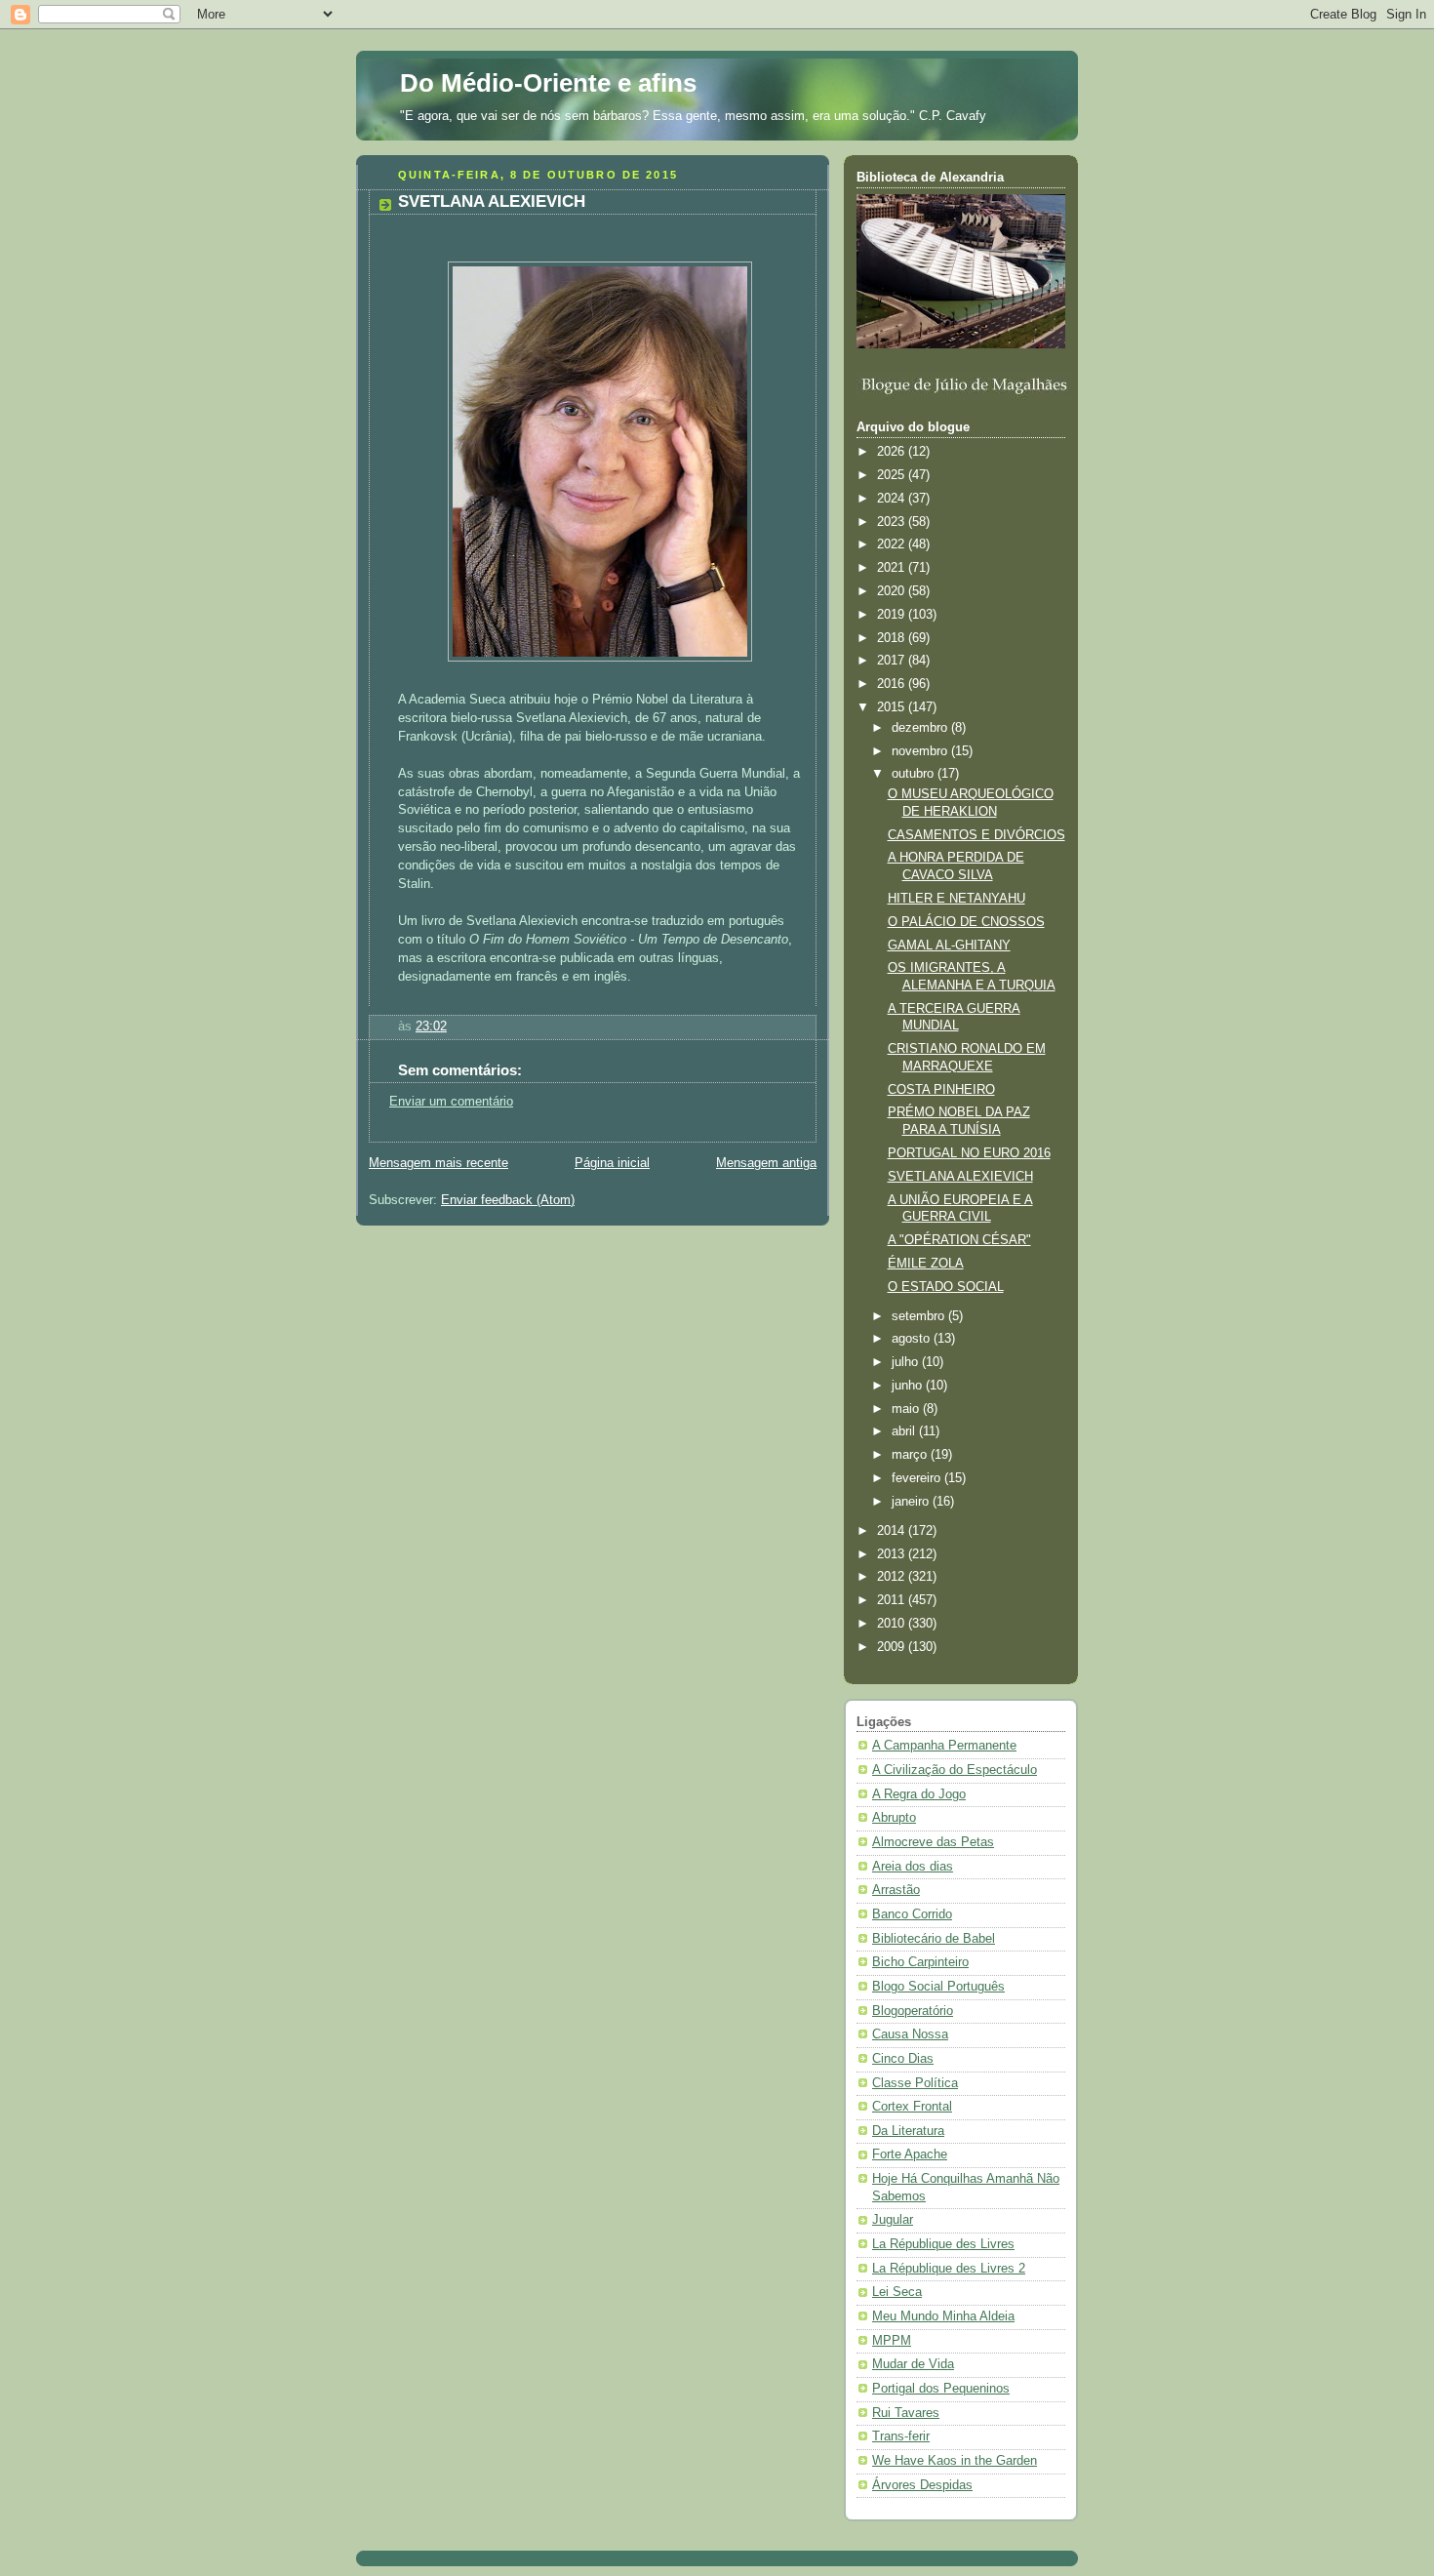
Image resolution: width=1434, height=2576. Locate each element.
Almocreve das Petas (933, 1842)
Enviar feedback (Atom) (508, 1200)
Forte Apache (910, 2154)
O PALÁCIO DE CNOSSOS (966, 922)
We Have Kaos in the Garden (955, 2461)
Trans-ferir (901, 2436)
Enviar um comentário (451, 1102)
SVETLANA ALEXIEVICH (960, 1177)
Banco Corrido (912, 1914)
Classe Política (915, 2083)
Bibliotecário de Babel (934, 1939)
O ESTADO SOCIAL (946, 1287)
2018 (893, 638)
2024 (893, 499)
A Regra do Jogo (919, 1794)
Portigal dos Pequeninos (941, 2389)
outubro (915, 774)
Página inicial (612, 1163)
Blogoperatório (913, 2011)
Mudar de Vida (913, 2364)
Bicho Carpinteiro (920, 1962)
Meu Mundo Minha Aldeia (943, 2316)
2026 (893, 452)
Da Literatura (908, 2131)
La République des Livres (943, 2244)
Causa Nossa (910, 2034)
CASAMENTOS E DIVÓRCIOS (976, 835)
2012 (893, 1577)
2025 (893, 475)
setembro (920, 1316)
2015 (893, 707)
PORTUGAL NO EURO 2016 (969, 1153)
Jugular (893, 2220)
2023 (893, 522)
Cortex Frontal (912, 2107)
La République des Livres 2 (949, 2269)
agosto (913, 1339)
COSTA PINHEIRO (941, 1090)
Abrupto (894, 1818)
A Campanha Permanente (944, 1746)
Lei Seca (897, 2292)
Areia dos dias (913, 1867)
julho (907, 1362)
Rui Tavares (906, 2413)
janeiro (912, 1502)
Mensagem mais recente (438, 1163)
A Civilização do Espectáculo (955, 1770)
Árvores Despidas (922, 2485)
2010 (893, 1624)
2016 (893, 684)
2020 (893, 591)
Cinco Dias (903, 2059)
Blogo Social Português (938, 1987)
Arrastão (896, 1890)
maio (907, 1409)
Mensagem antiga (766, 1163)
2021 (893, 568)
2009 (893, 1647)
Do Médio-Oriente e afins (548, 83)
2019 (893, 615)
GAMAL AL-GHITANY (949, 946)
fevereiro (918, 1478)
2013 (893, 1554)
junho (909, 1386)
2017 (893, 661)
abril (905, 1431)
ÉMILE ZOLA (926, 1264)
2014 (893, 1531)
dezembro (921, 728)
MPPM (892, 2341)
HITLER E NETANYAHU (956, 899)
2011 (893, 1600)
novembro (921, 751)
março (911, 1455)
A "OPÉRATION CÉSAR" (959, 1240)
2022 (893, 544)
